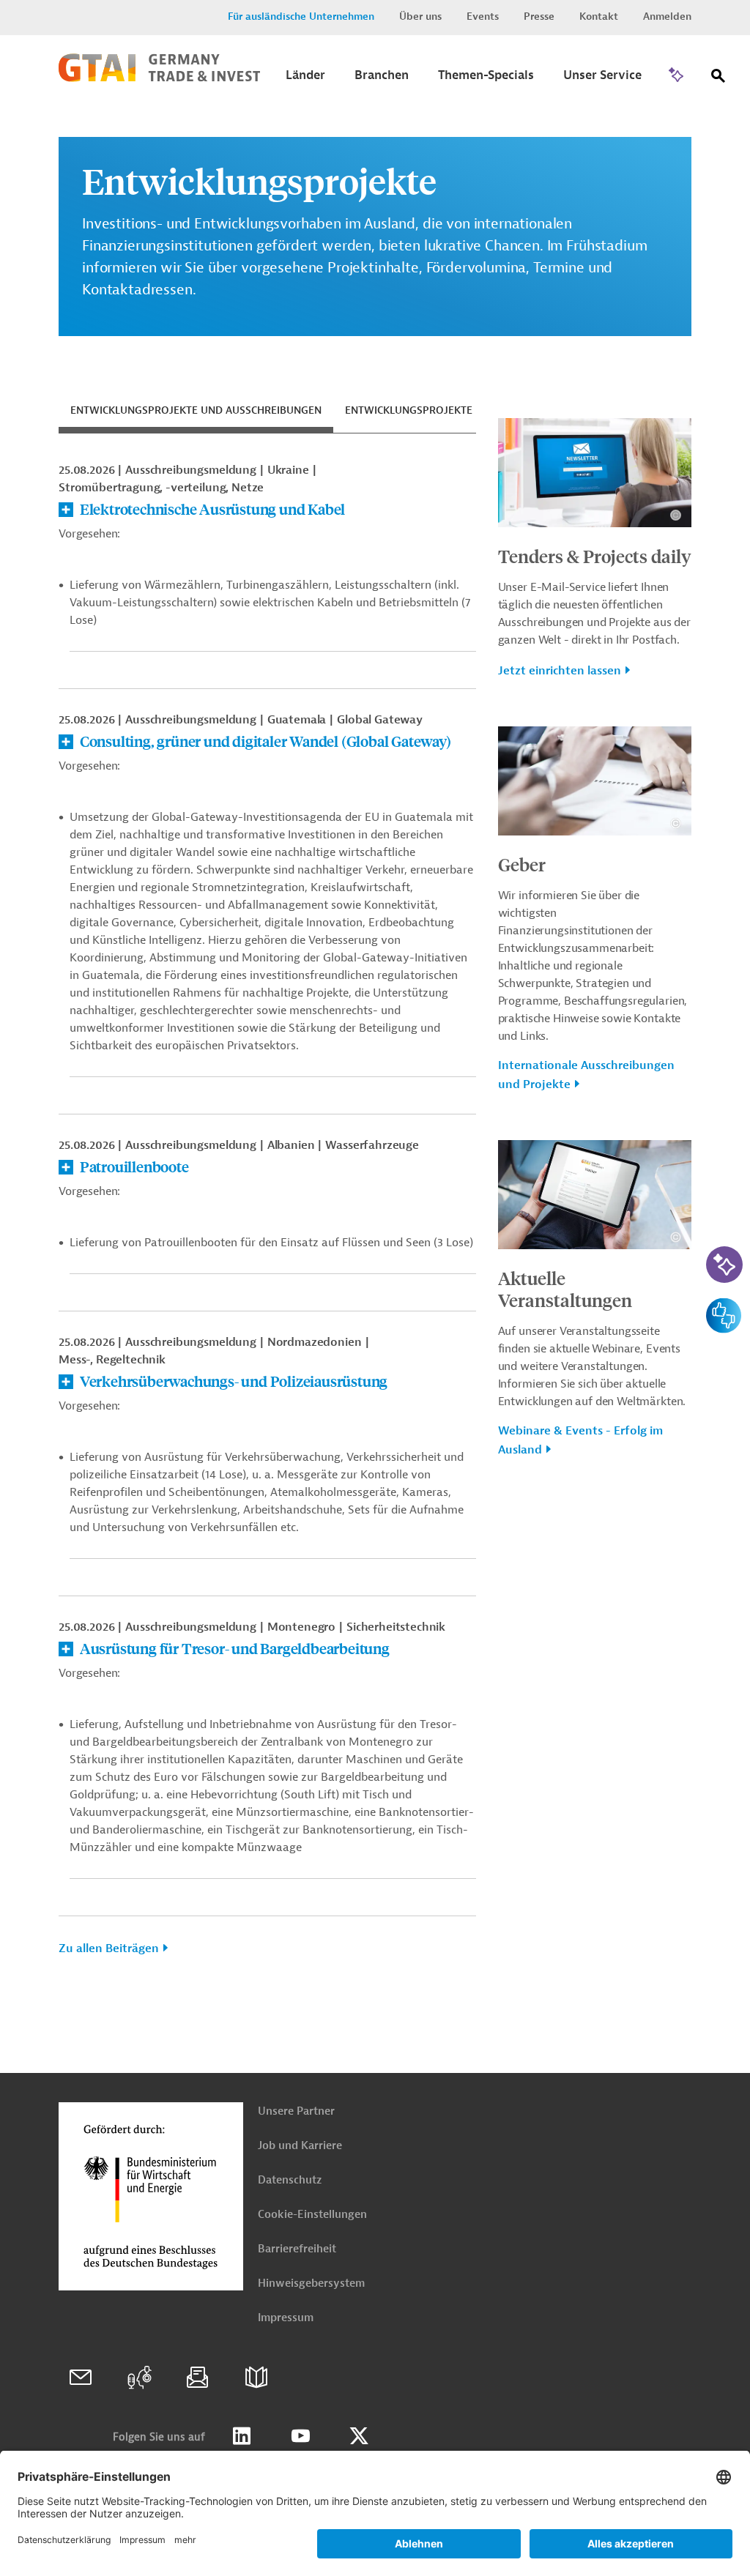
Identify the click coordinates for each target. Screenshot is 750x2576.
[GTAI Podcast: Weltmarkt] (139, 2378)
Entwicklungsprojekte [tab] (409, 410)
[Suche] (719, 79)
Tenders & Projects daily (595, 556)
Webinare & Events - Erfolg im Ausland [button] (580, 1440)
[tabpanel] (267, 1215)
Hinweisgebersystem (311, 2283)
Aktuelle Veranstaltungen (565, 1289)
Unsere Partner (296, 2111)
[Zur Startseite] (159, 78)
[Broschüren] (256, 2378)
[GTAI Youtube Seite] (300, 2436)
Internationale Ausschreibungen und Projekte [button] (586, 1075)
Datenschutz (290, 2180)
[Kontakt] (81, 2378)
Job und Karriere (300, 2146)
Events (483, 16)
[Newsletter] (198, 2378)
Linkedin (242, 2436)
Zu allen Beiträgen (109, 1948)
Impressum (286, 2318)
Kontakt (599, 16)
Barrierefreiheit (297, 2249)
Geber (522, 864)
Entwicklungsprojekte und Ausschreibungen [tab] (196, 410)
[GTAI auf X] (359, 2436)
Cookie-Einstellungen (312, 2215)
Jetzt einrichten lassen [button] (560, 671)
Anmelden (667, 16)
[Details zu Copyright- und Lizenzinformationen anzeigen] (676, 515)
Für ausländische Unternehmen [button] (301, 16)
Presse (539, 16)
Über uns (420, 16)
